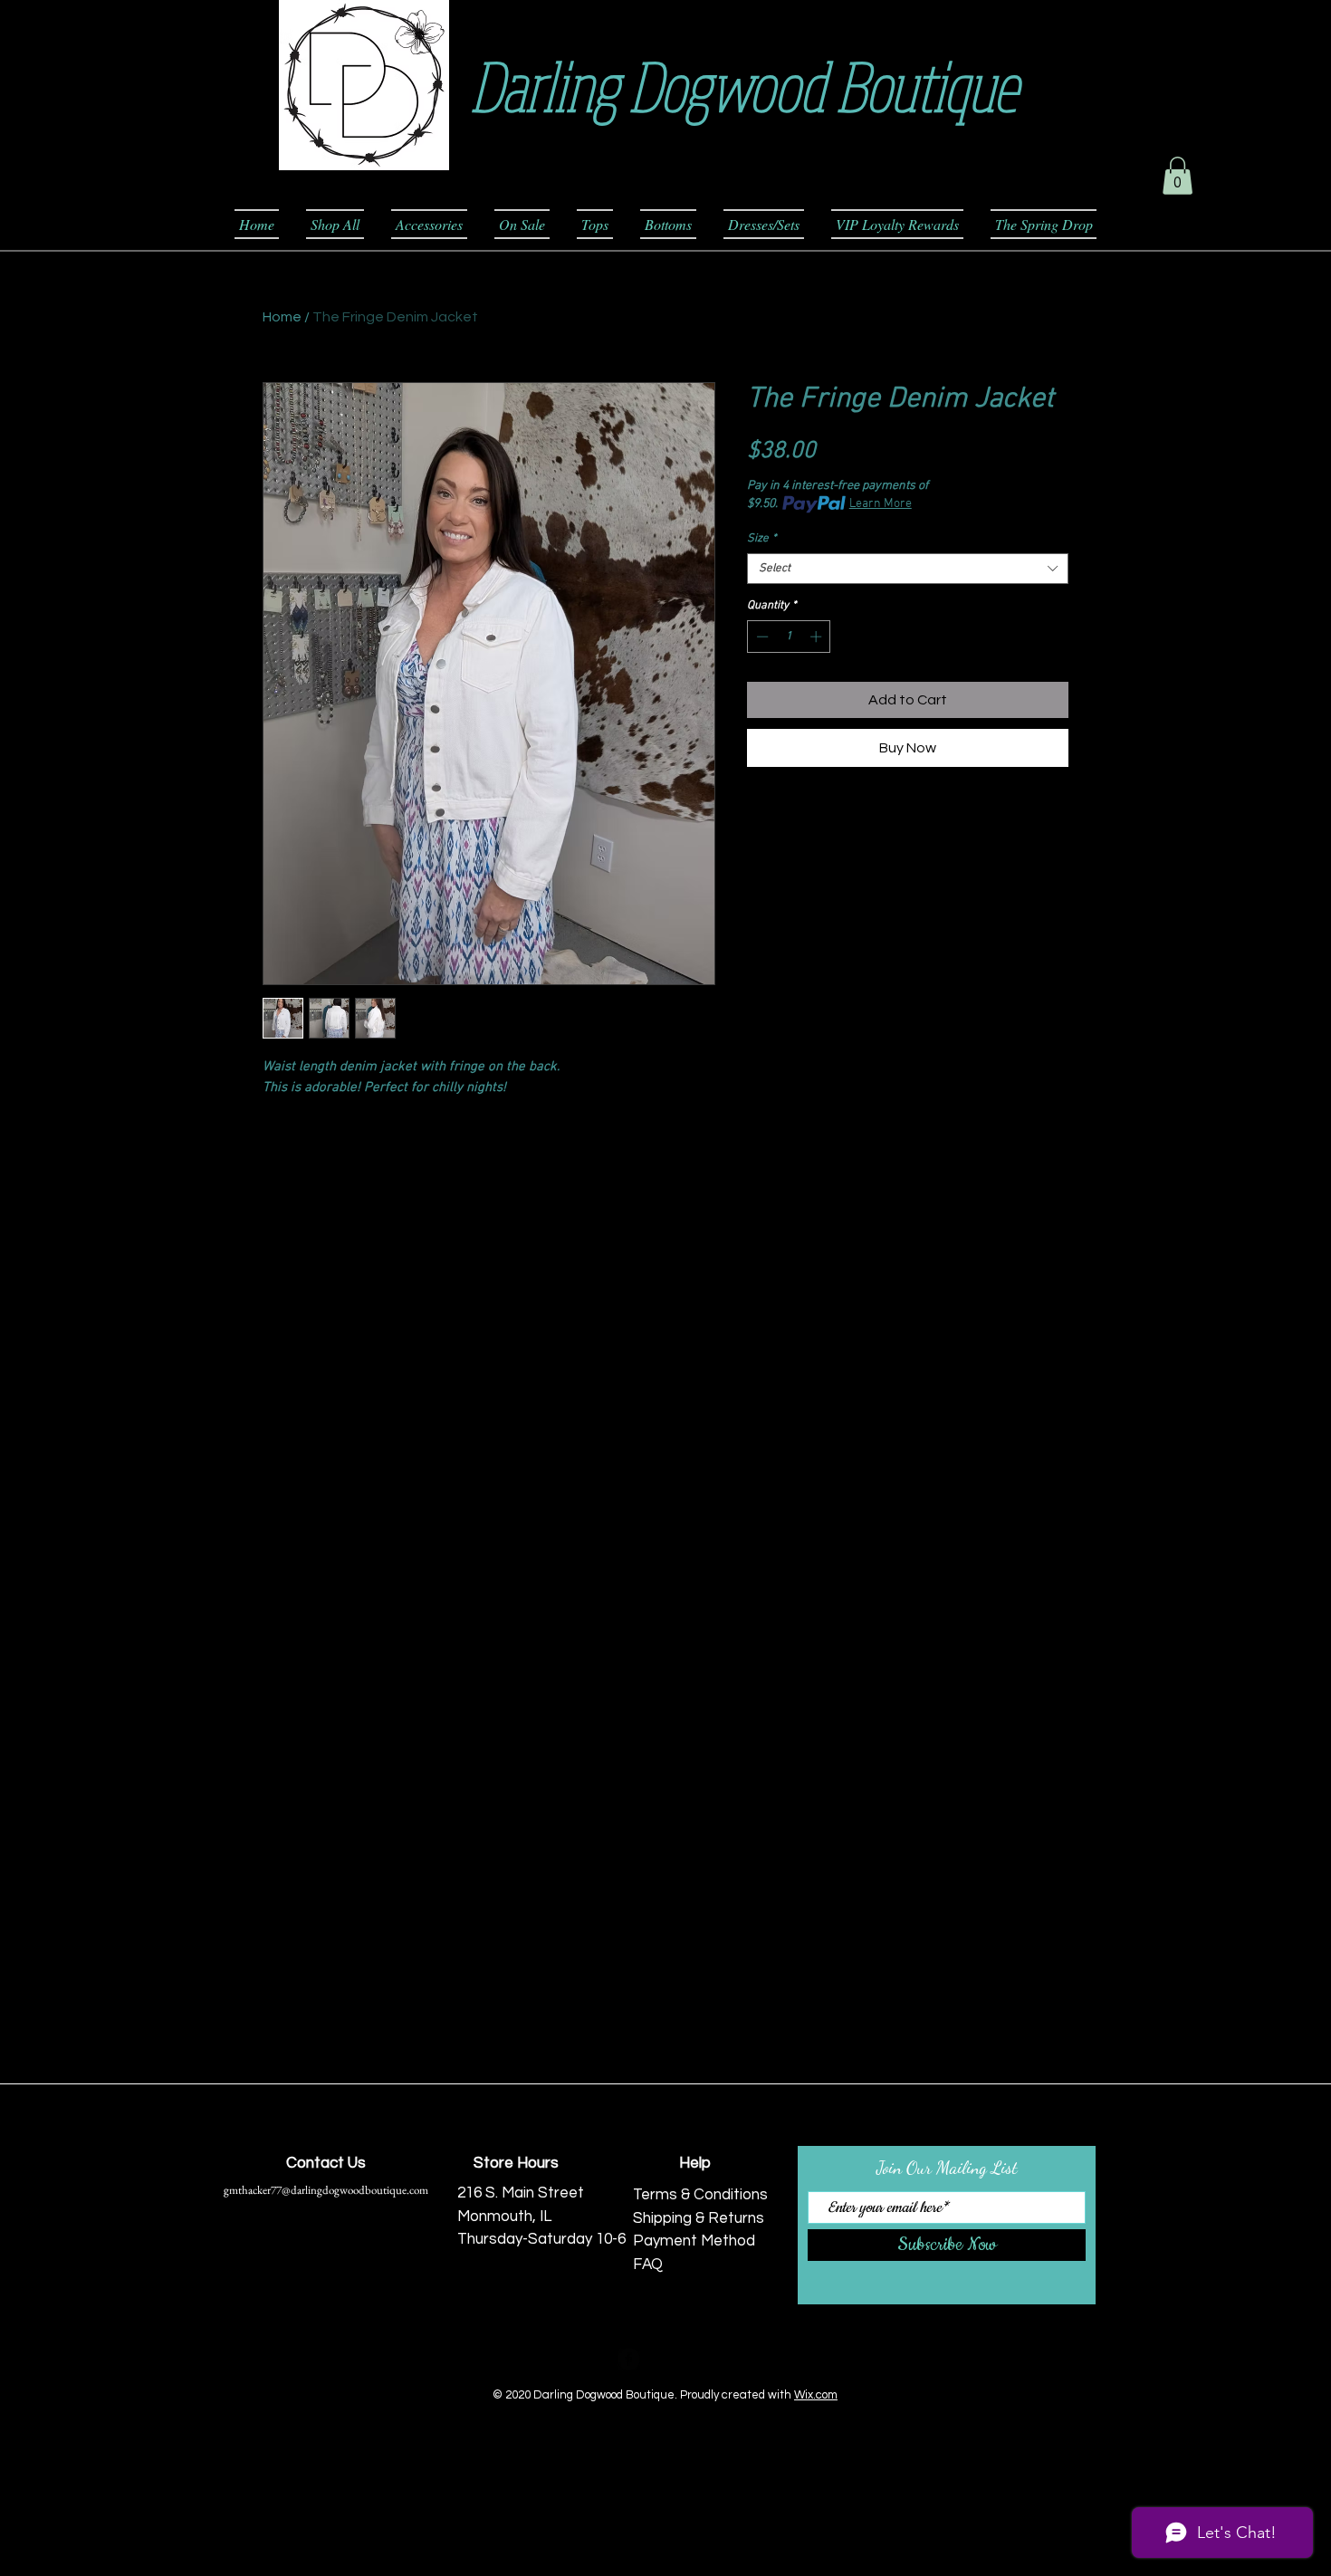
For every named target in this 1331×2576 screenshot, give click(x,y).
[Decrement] (761, 637)
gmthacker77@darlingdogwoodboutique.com (326, 2190)
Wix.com (816, 2395)
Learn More (881, 504)
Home (282, 317)
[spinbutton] (789, 637)
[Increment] (818, 637)
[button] (1178, 176)
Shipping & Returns (699, 2218)
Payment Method (694, 2241)
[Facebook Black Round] (629, 2359)
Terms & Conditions (700, 2195)
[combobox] (908, 569)
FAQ (648, 2265)
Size (762, 539)
